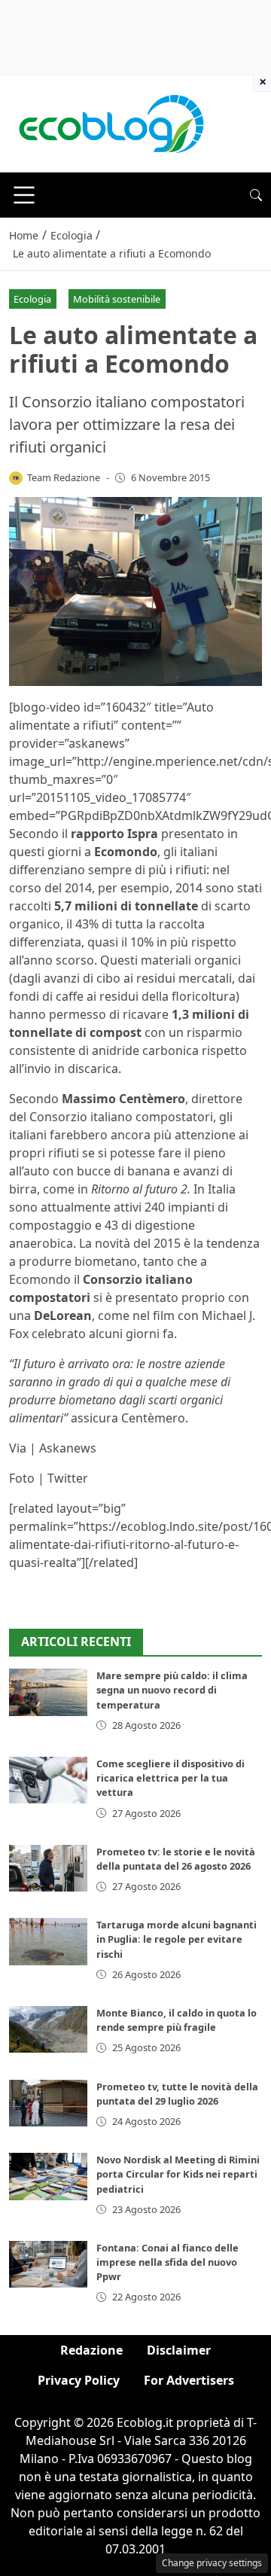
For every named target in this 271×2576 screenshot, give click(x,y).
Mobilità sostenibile (117, 299)
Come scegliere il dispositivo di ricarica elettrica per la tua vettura (171, 1778)
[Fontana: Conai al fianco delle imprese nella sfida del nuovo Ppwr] (48, 2264)
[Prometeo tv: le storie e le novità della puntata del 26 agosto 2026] (48, 1868)
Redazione (91, 2350)
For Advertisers (189, 2380)
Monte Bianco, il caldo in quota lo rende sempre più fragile (177, 2020)
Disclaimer (179, 2350)
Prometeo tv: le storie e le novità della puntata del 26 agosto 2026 (176, 1859)
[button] (256, 195)
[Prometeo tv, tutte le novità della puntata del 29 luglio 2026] (48, 2103)
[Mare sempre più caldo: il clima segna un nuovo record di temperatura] (48, 1692)
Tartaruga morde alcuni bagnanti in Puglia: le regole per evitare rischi (177, 1939)
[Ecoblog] (111, 123)
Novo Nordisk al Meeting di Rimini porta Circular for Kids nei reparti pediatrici (178, 2174)
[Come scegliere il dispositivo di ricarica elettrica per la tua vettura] (48, 1780)
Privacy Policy (79, 2380)
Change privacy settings (212, 2563)
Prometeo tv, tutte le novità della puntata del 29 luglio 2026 (177, 2094)
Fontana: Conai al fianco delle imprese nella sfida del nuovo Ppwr (167, 2262)
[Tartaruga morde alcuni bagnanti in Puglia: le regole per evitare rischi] (48, 1941)
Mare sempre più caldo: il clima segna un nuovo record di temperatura (172, 1690)
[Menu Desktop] (24, 195)
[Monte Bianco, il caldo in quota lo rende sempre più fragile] (48, 2029)
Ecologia (32, 299)
